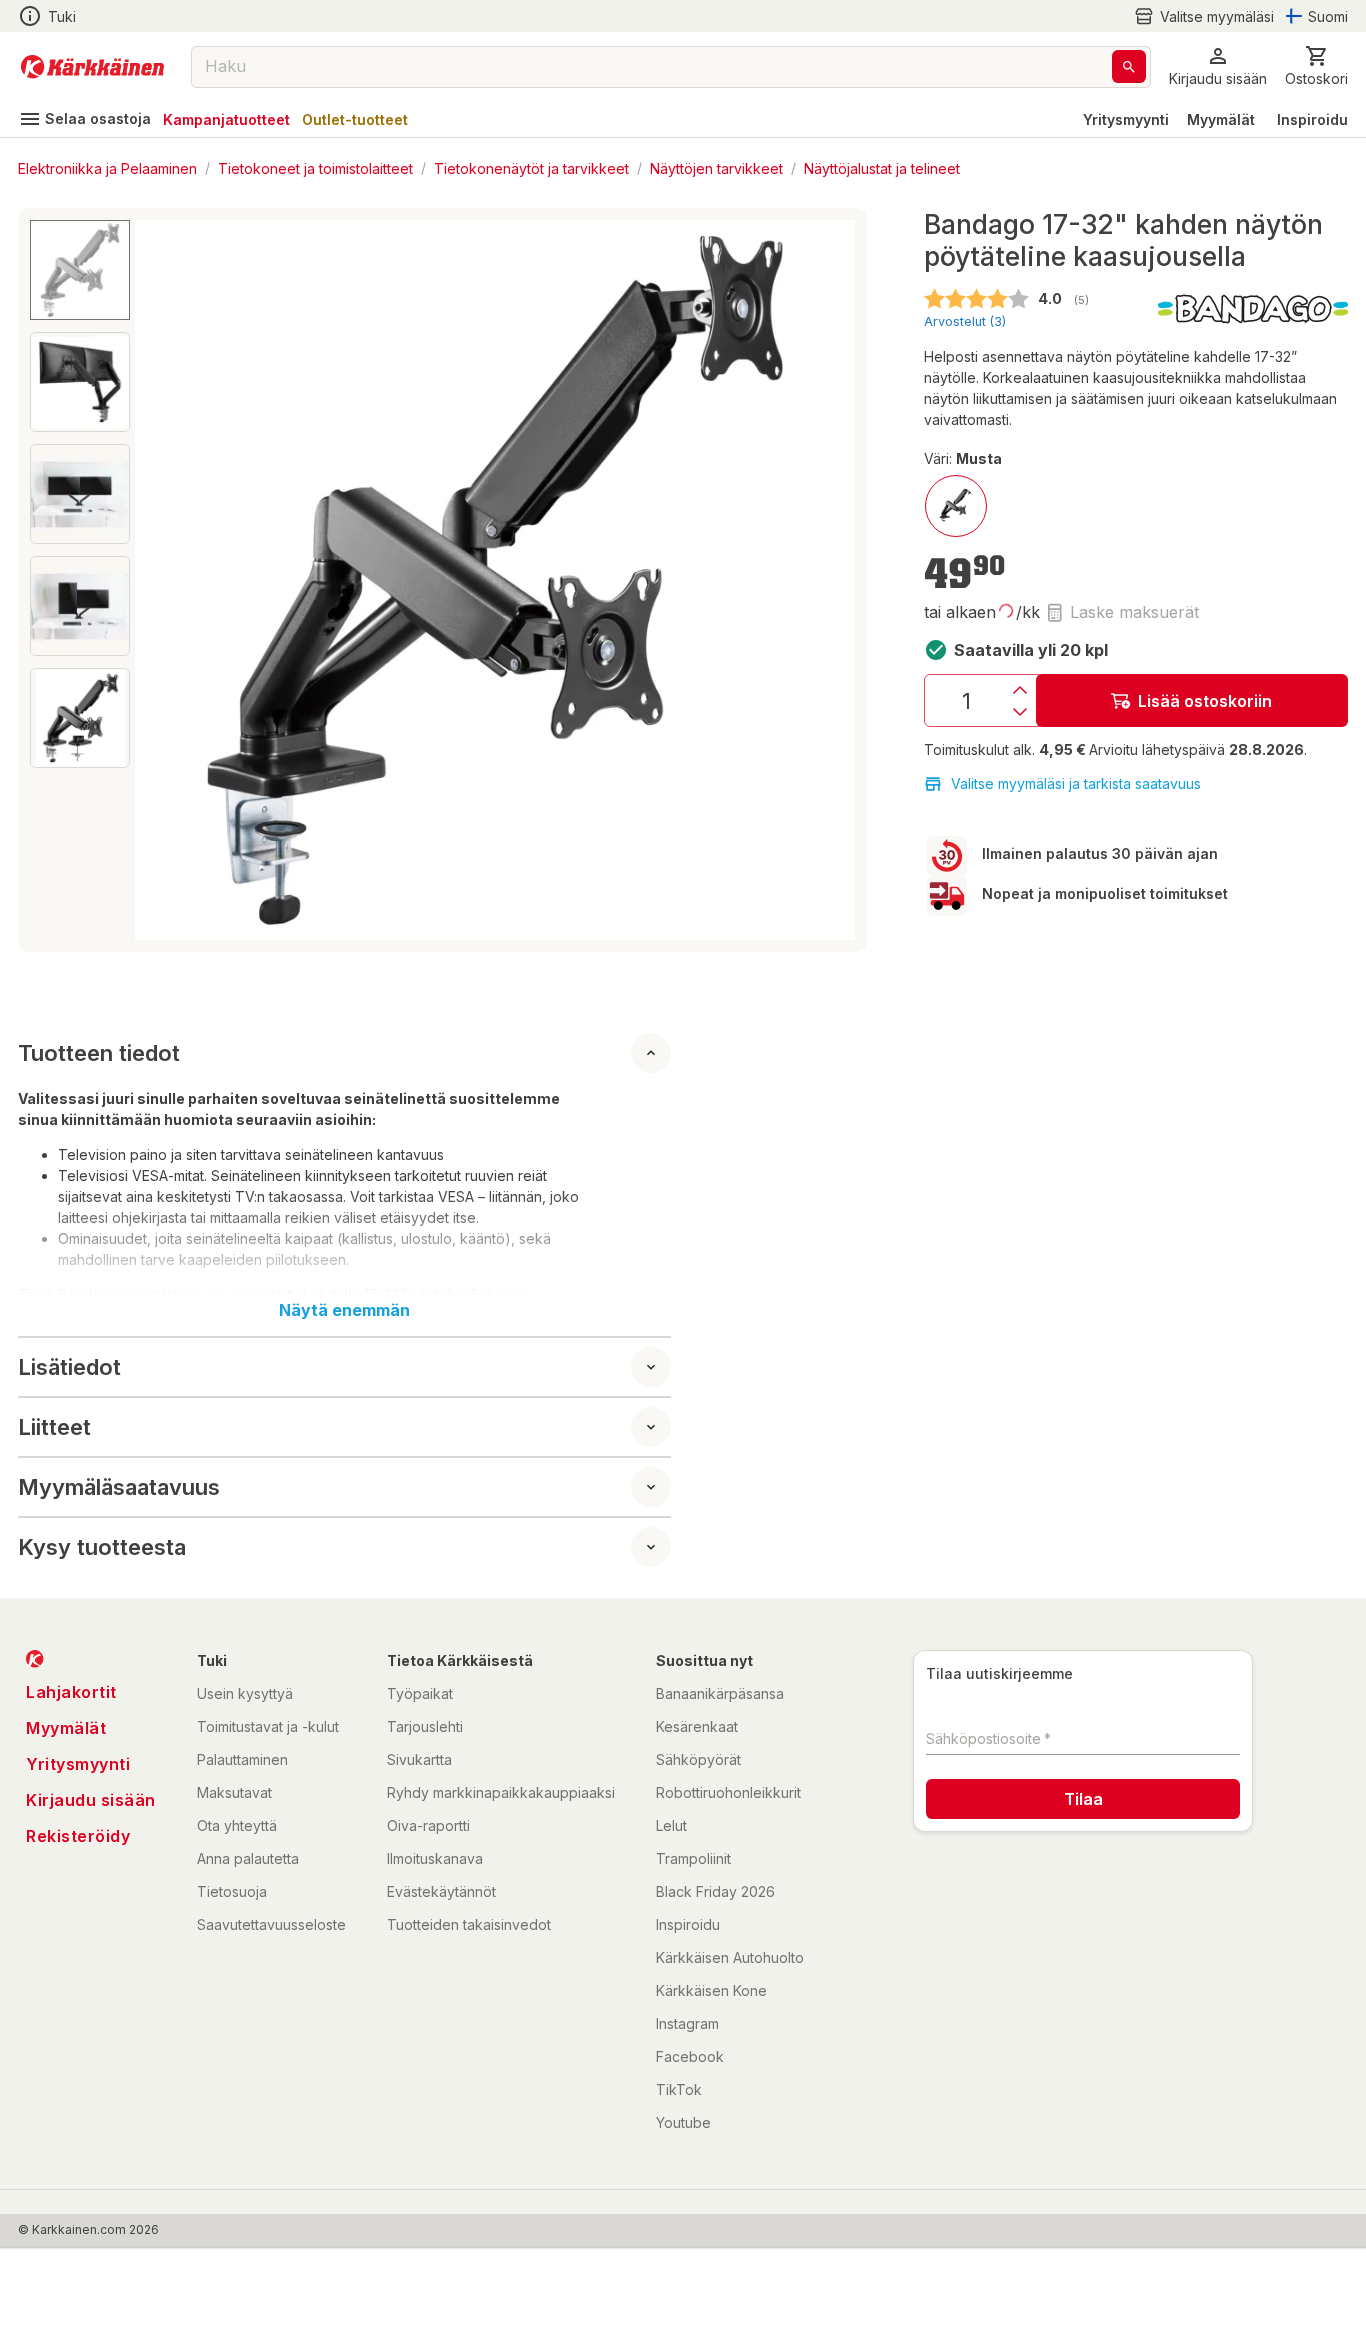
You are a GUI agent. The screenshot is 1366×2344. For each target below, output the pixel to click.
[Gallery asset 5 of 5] (80, 718)
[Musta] (956, 506)
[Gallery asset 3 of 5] (80, 494)
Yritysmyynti (1126, 119)
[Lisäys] (1020, 690)
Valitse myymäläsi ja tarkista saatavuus (1076, 783)
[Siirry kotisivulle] (92, 67)
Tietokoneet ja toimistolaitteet (315, 167)
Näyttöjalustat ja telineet (882, 167)
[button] (1204, 16)
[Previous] (162, 580)
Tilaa (1083, 1799)
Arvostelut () (965, 321)
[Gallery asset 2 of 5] (80, 382)
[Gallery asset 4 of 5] (80, 606)
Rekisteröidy (78, 1836)
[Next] (828, 580)
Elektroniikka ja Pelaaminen (107, 167)
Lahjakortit (71, 1692)
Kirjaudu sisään (91, 1800)
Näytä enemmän (344, 1310)
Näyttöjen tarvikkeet (716, 167)
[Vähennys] (1020, 712)
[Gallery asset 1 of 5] (495, 580)
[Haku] (1129, 66)
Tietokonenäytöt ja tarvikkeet (531, 167)
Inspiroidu (1312, 119)
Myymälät (1221, 119)
